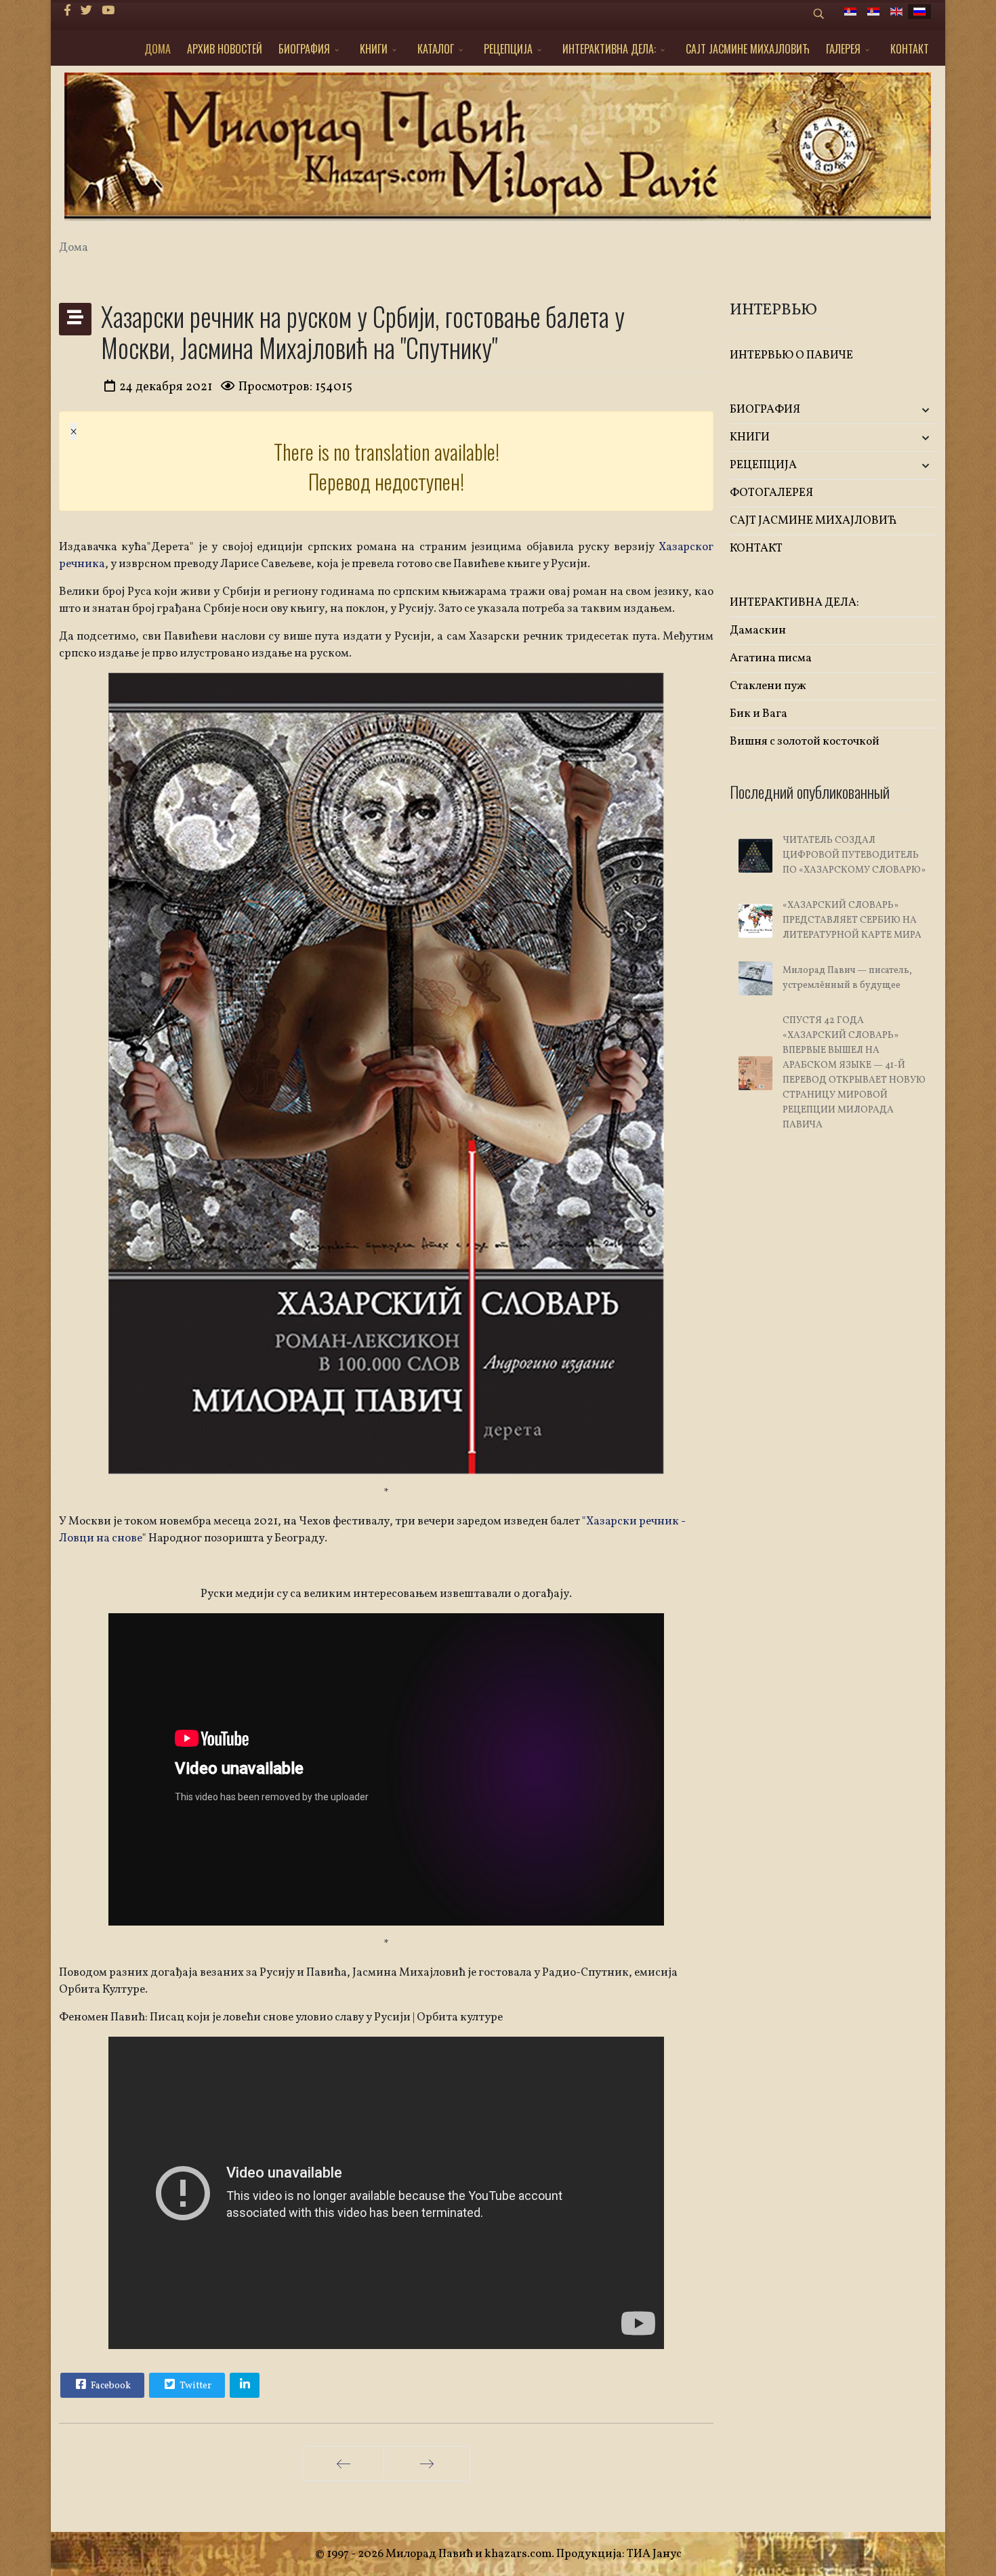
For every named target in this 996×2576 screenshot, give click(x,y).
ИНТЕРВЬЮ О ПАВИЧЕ (791, 355)
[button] (903, 410)
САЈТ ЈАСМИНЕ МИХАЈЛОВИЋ (748, 49)
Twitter (194, 2386)
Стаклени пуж (768, 686)
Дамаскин (758, 630)
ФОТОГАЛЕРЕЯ (771, 493)
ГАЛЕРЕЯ (843, 49)
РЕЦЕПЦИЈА (508, 49)
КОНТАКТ (910, 49)
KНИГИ (374, 49)
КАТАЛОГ (436, 49)
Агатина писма (771, 658)
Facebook (110, 2386)
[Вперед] (427, 2464)
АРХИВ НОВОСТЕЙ (225, 49)
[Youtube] (108, 11)
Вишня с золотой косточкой (805, 742)
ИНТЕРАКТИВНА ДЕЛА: (609, 49)
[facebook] (67, 11)
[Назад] (344, 2464)
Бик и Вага (759, 714)
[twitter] (86, 11)
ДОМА (158, 49)
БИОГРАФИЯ (304, 49)
